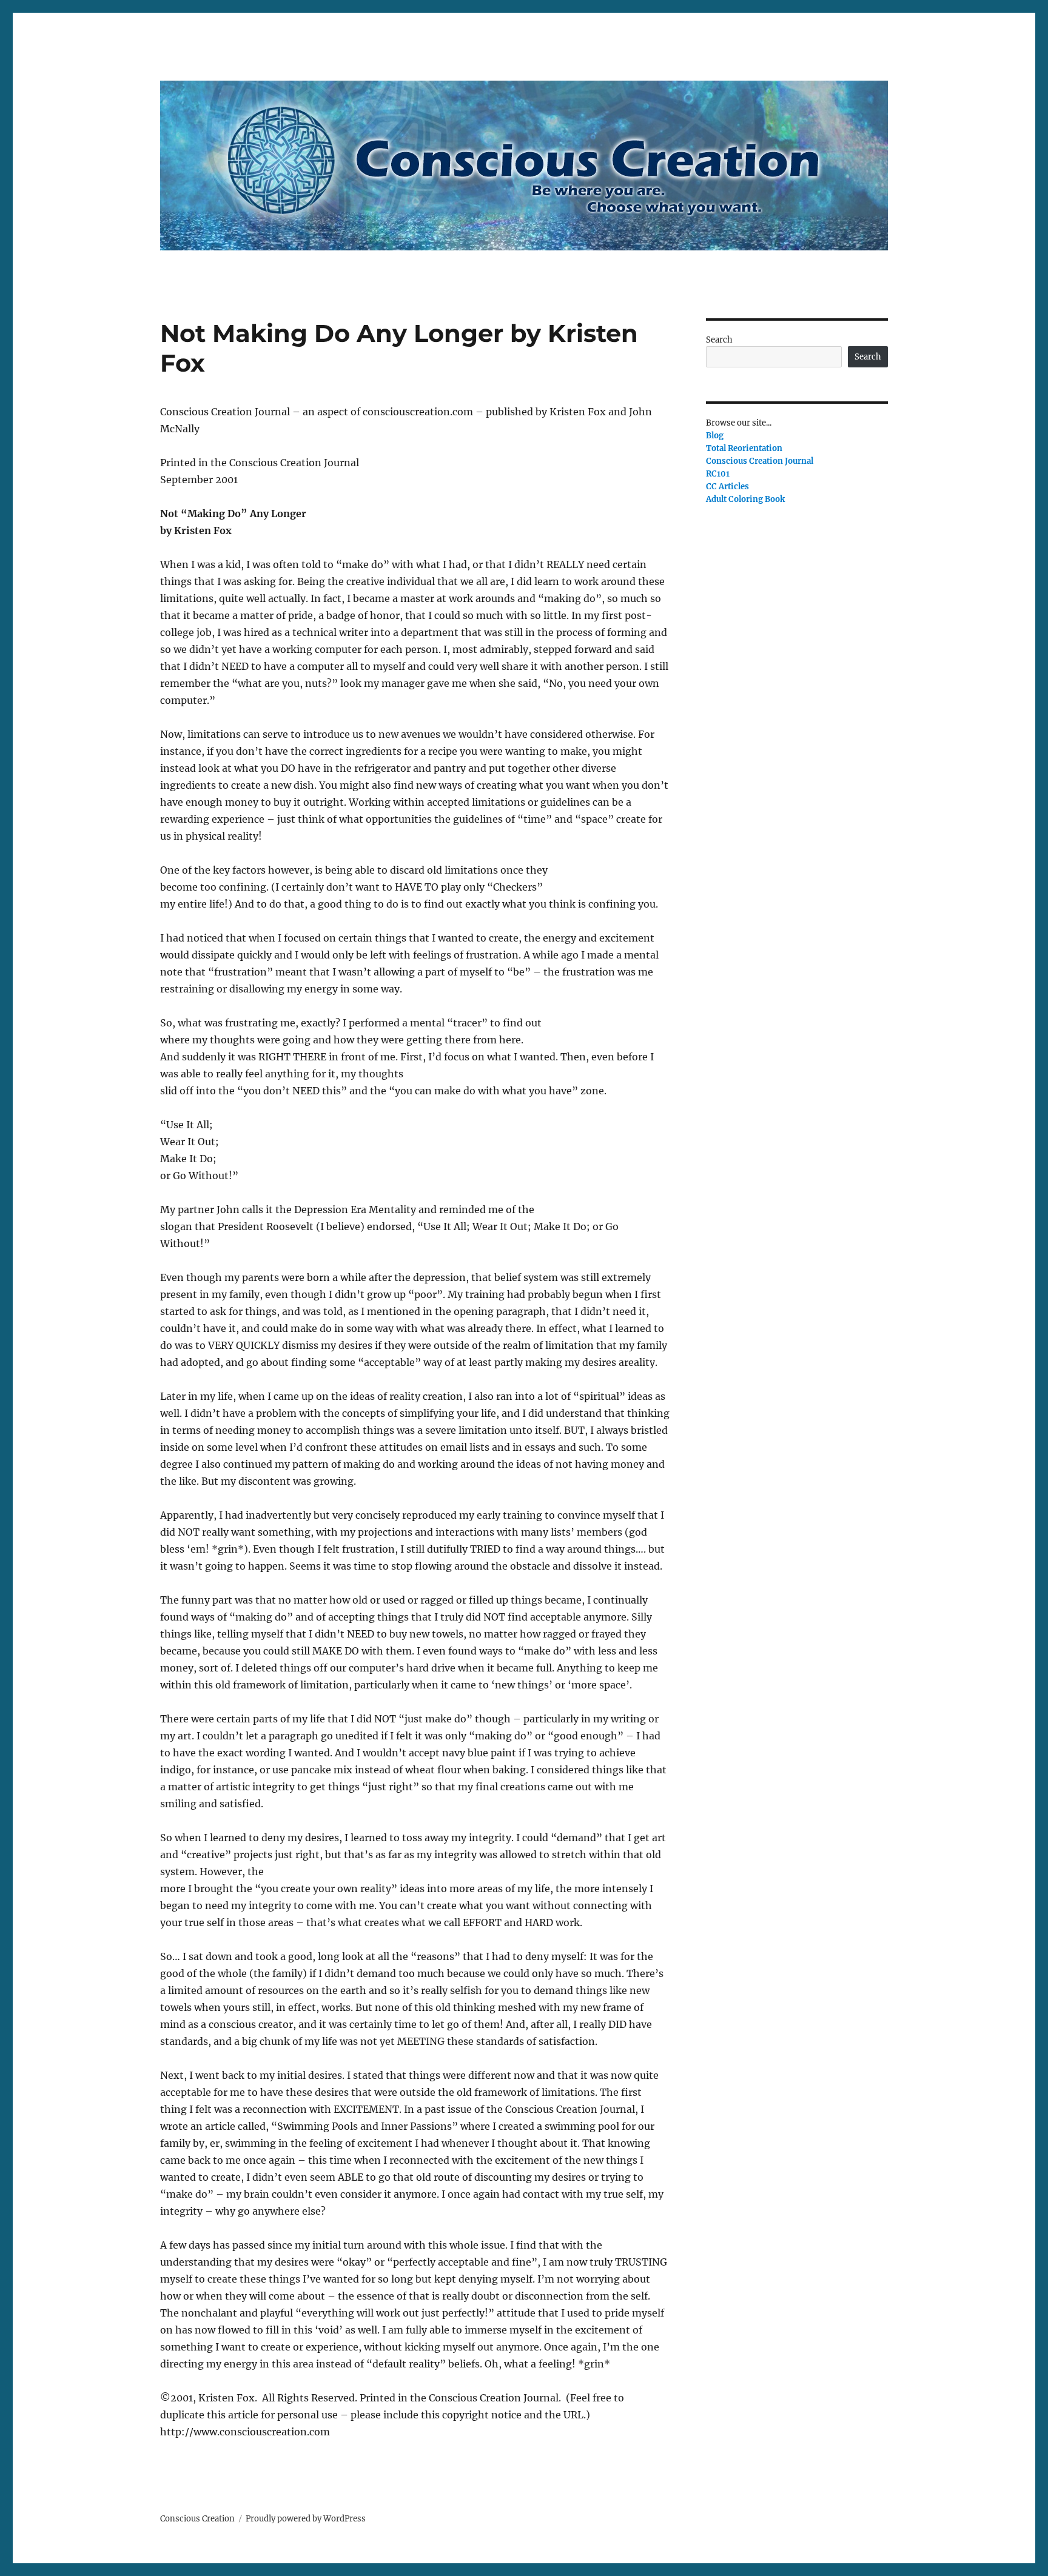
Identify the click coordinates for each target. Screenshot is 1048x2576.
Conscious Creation (197, 2519)
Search (719, 340)
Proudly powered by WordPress (306, 2519)
